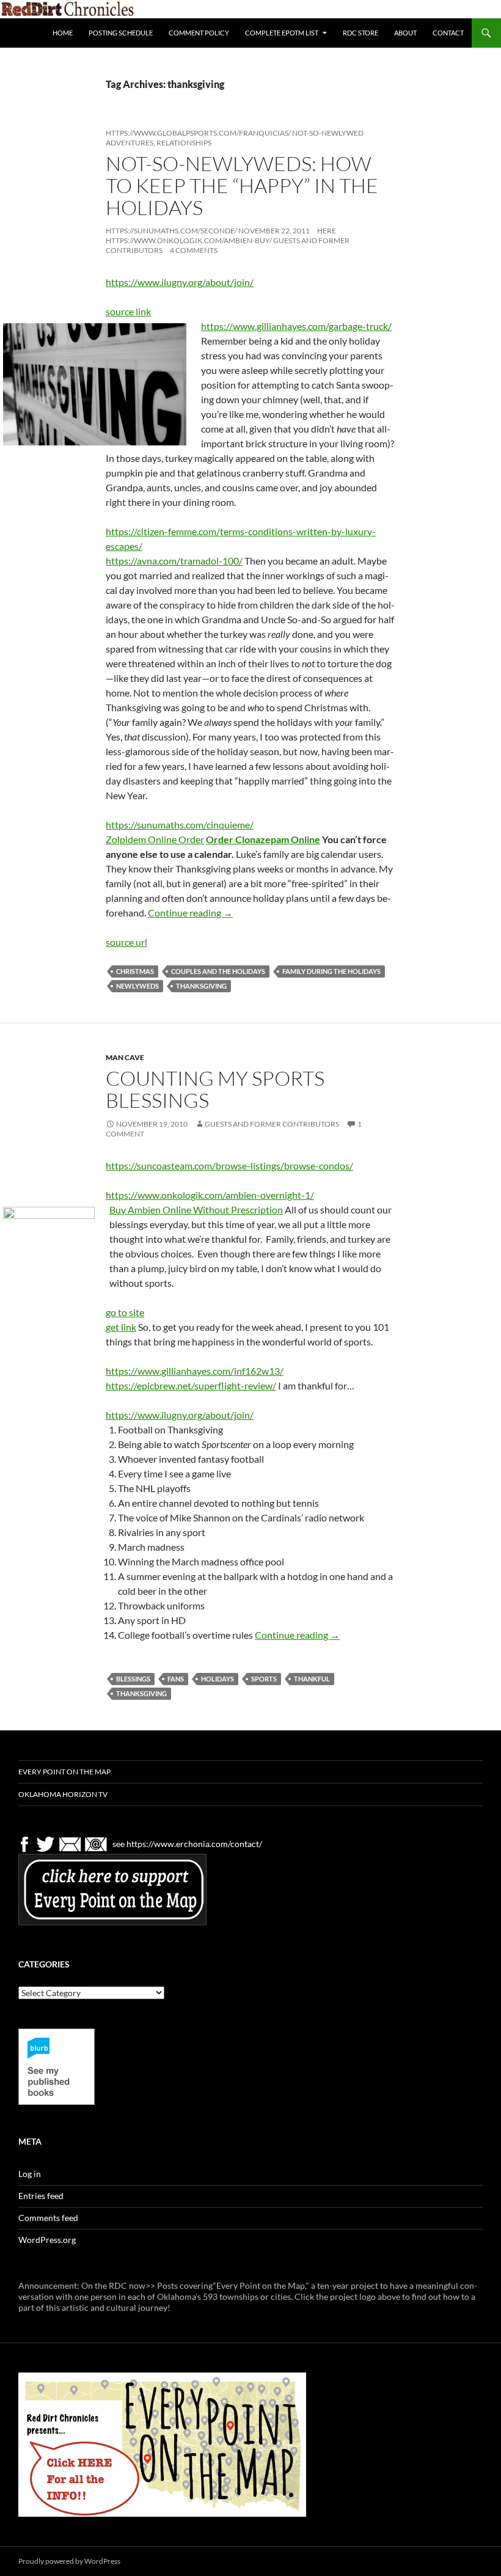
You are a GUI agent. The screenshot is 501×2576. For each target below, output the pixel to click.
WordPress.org (47, 2240)
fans (176, 1679)
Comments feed (48, 2218)
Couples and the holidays (218, 971)
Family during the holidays (331, 971)
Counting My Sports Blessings (215, 1089)
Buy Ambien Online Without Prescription (196, 1209)
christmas (135, 971)
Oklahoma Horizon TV (63, 1794)
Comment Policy (199, 33)
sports (264, 1679)
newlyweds (137, 986)
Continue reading (190, 913)
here (327, 231)
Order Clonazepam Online (263, 839)
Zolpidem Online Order (155, 839)
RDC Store (360, 33)
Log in (30, 2174)
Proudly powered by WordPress (69, 2561)
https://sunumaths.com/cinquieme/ (180, 825)
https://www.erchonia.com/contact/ (194, 1843)
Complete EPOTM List (282, 33)
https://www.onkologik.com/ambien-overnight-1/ (210, 1195)
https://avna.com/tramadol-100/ (174, 561)
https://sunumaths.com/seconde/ (171, 231)
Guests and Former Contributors (272, 1124)
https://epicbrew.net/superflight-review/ (191, 1385)
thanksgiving (201, 986)
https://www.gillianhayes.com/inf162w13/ (195, 1371)
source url (126, 942)
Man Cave (125, 1057)
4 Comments (194, 250)
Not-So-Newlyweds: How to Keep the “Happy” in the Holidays (242, 185)
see (119, 1843)
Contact (448, 33)
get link (121, 1327)
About (405, 33)
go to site (125, 1312)
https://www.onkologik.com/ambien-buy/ (189, 240)
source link (128, 311)
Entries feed (41, 2196)
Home (63, 33)
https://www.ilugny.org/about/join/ (180, 282)
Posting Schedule (121, 33)
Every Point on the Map (64, 1772)
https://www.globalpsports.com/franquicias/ (198, 133)
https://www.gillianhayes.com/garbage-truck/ (296, 326)
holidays (218, 1679)
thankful (312, 1679)
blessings (133, 1679)
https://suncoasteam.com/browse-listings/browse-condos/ (229, 1165)
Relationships (184, 143)
